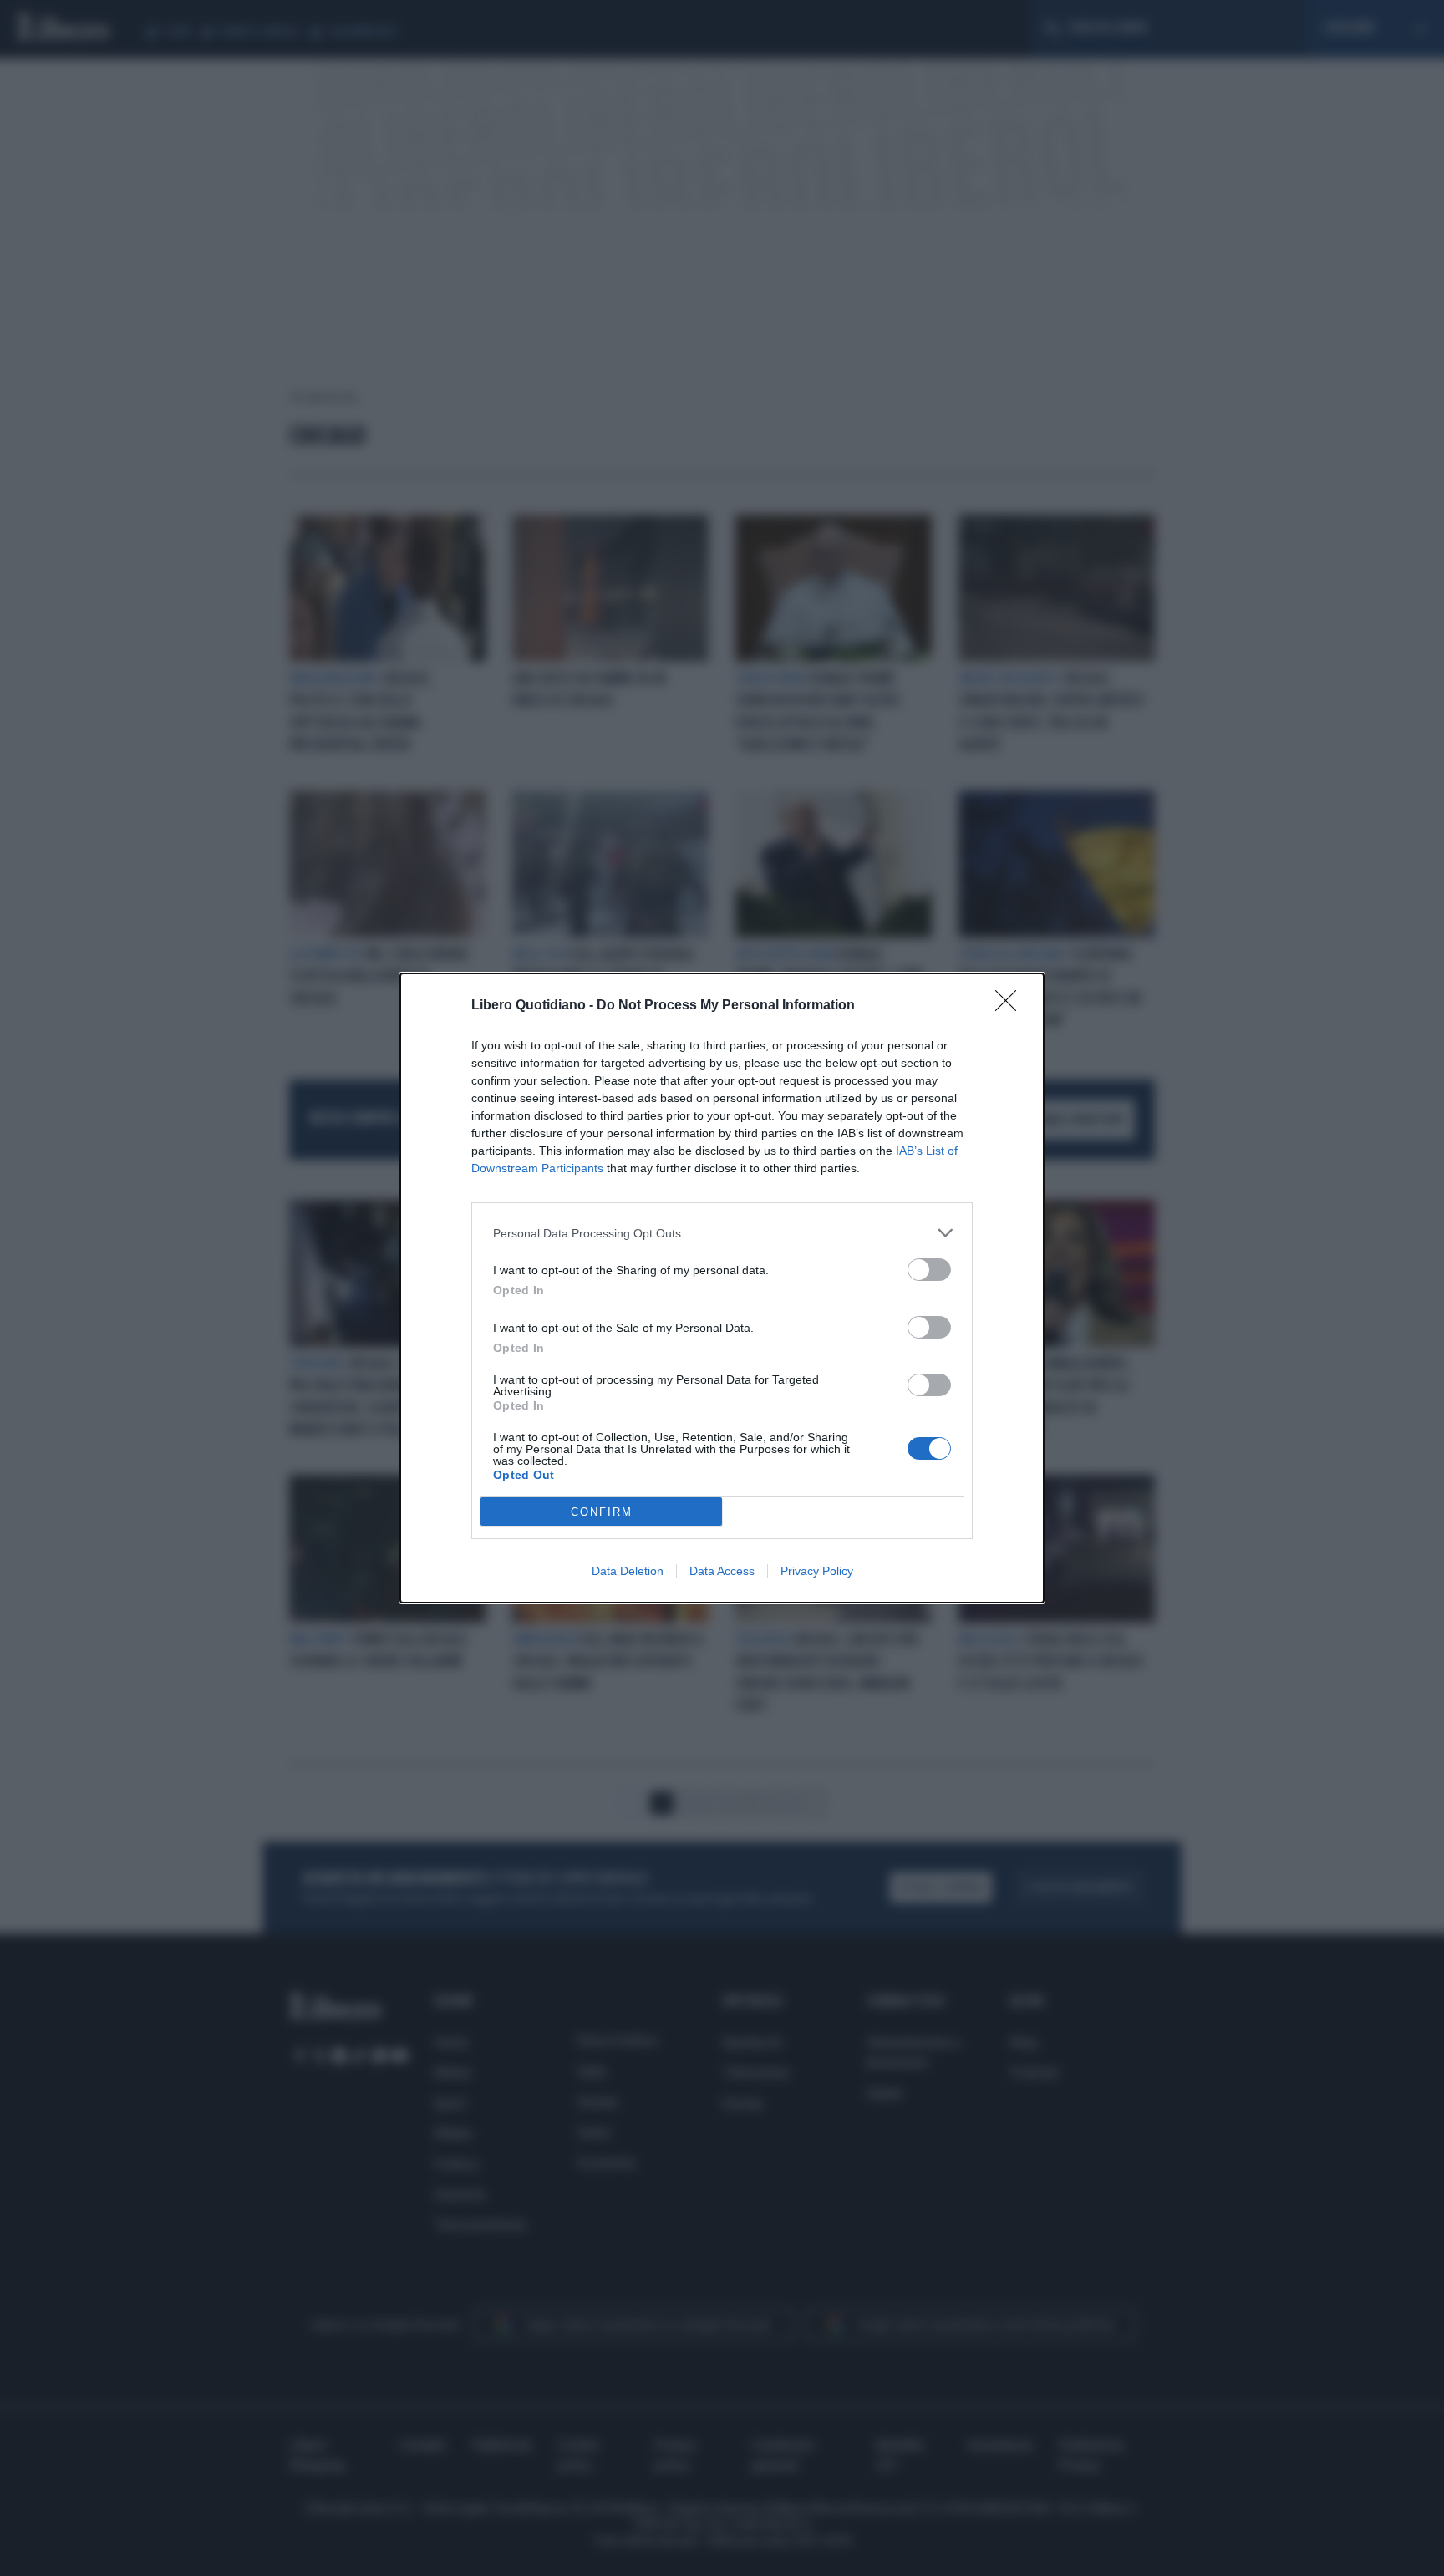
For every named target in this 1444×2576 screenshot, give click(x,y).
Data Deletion (628, 1571)
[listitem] (722, 1233)
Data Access (722, 1571)
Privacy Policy (817, 1571)
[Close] (1011, 1006)
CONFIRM (602, 1512)
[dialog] (722, 1288)
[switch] (929, 1270)
